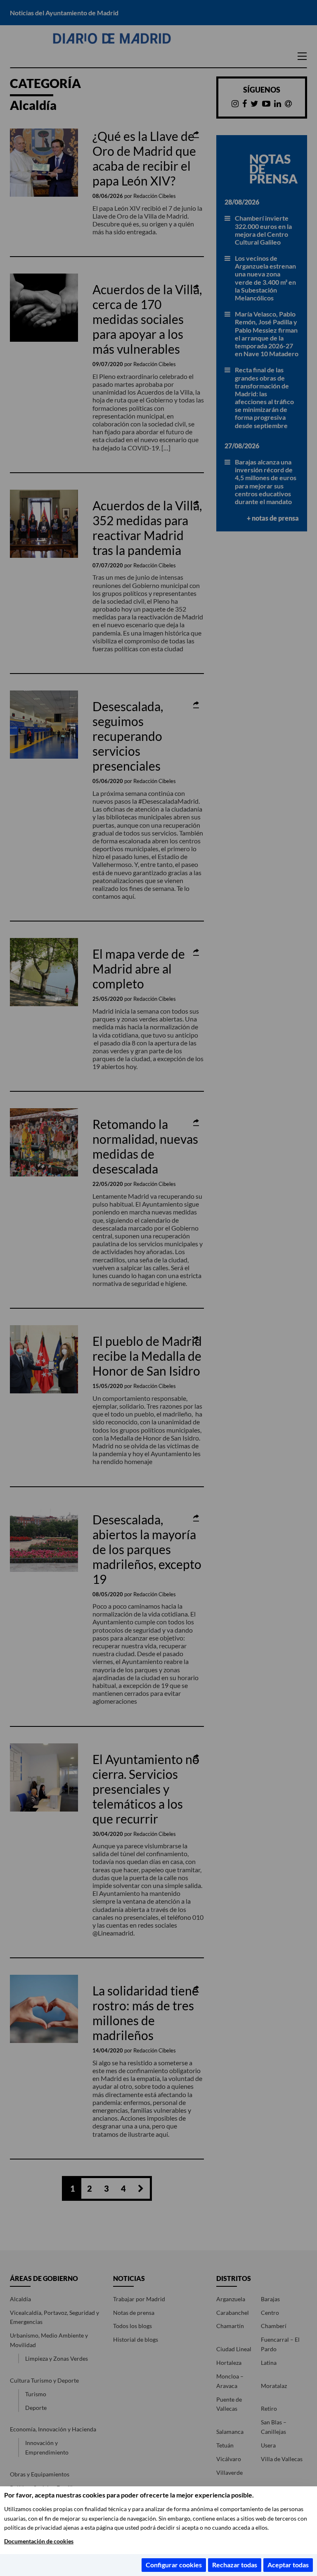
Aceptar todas (288, 2565)
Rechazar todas (235, 2565)
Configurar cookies (174, 2565)
